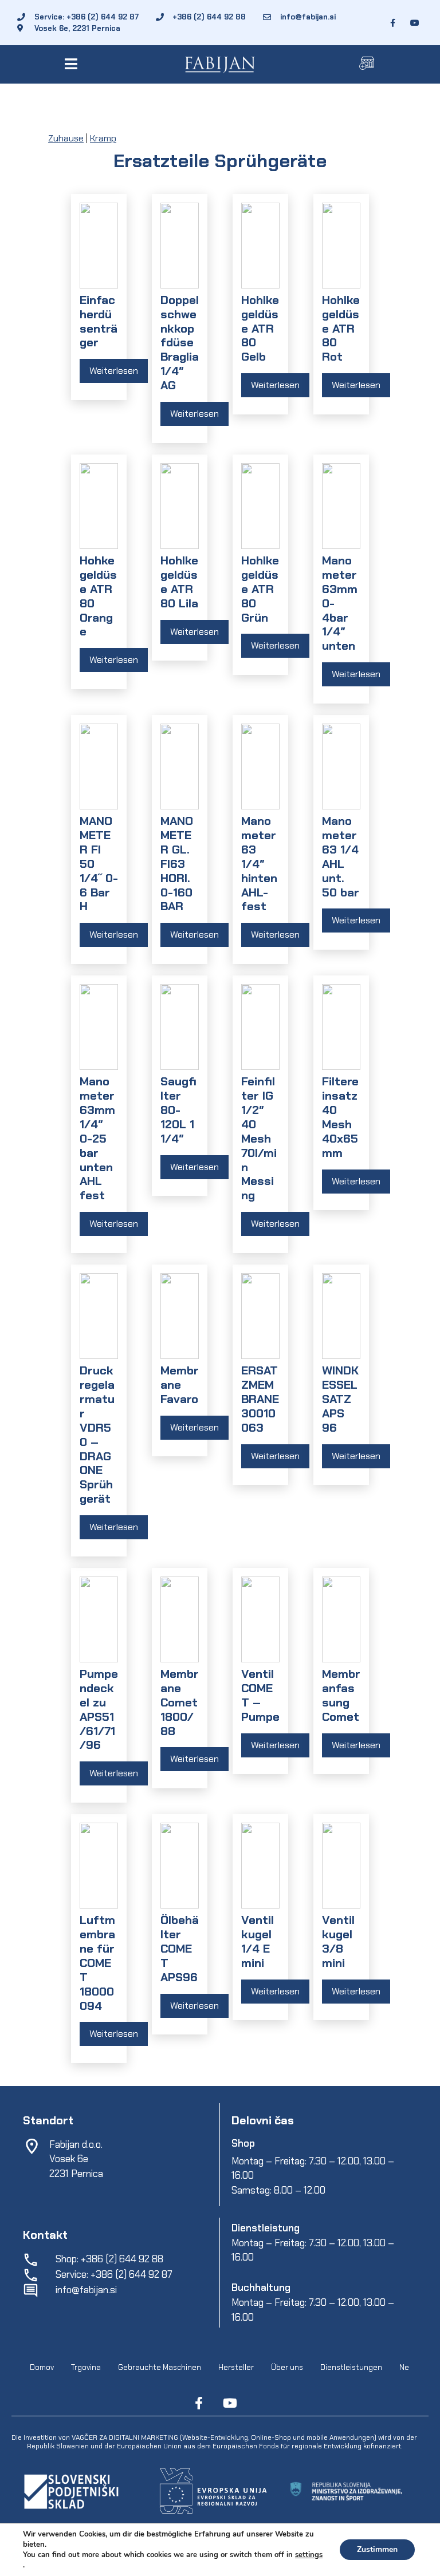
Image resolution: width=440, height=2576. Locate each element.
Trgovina (86, 2367)
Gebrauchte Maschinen (160, 2367)
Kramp (103, 138)
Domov (42, 2367)
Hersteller (236, 2367)
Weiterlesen (114, 371)
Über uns (287, 2367)
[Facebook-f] (199, 2403)
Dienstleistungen (351, 2367)
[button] (73, 64)
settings (309, 2555)
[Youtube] (230, 2403)
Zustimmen (377, 2549)
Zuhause (66, 138)
